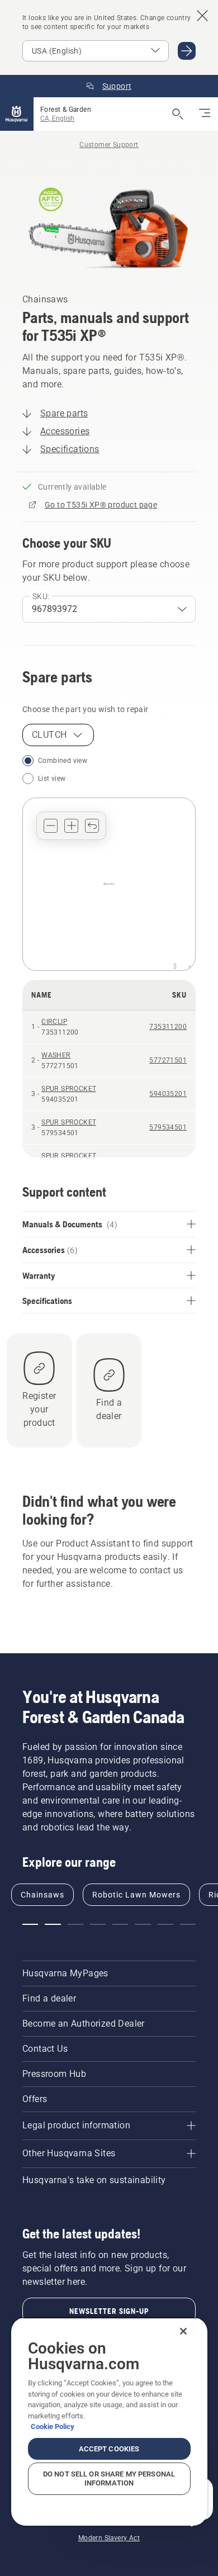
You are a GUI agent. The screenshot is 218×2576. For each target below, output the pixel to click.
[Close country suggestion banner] (202, 16)
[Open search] (178, 114)
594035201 (168, 1094)
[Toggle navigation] (205, 114)
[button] (51, 826)
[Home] (17, 114)
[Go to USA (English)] (187, 51)
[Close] (183, 2331)
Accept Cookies (109, 2449)
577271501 (168, 1060)
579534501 (168, 1127)
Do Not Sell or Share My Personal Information (109, 2478)
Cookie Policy (53, 2426)
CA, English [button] (57, 118)
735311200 (168, 1027)
